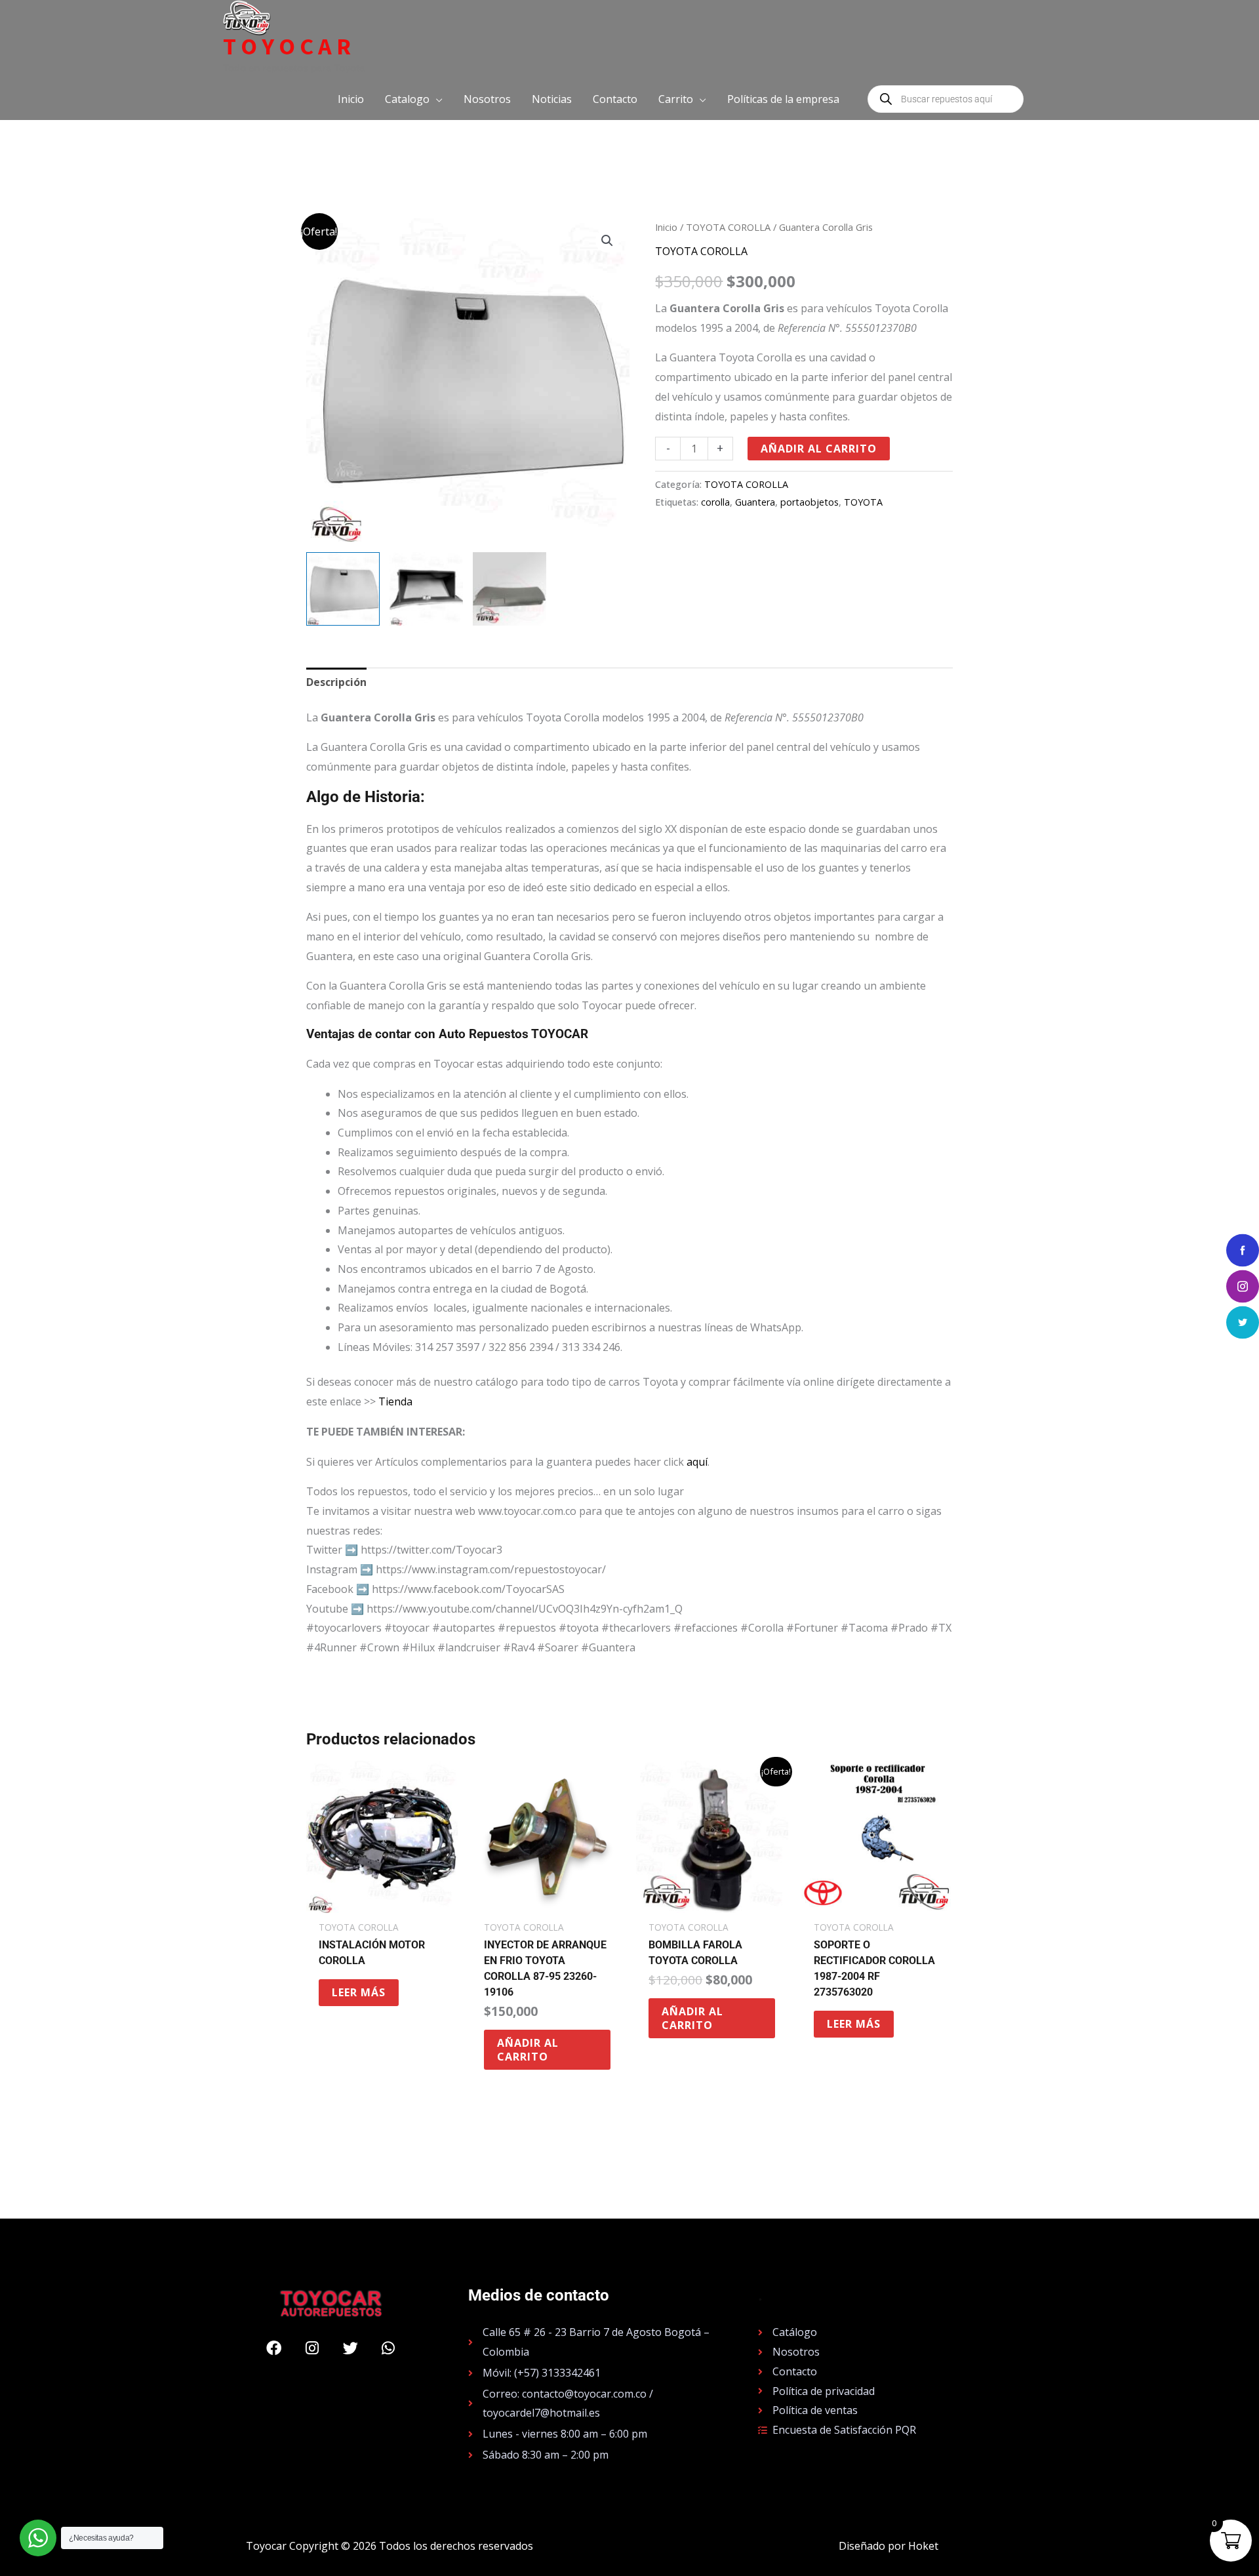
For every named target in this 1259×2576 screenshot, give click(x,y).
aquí (697, 1462)
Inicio (666, 227)
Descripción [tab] (336, 682)
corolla (715, 502)
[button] (414, 99)
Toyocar (289, 47)
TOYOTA (863, 502)
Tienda (395, 1401)
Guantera (755, 502)
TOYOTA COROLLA (728, 227)
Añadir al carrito (819, 449)
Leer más (359, 1992)
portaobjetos (809, 502)
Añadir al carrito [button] (528, 2050)
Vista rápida (382, 1901)
